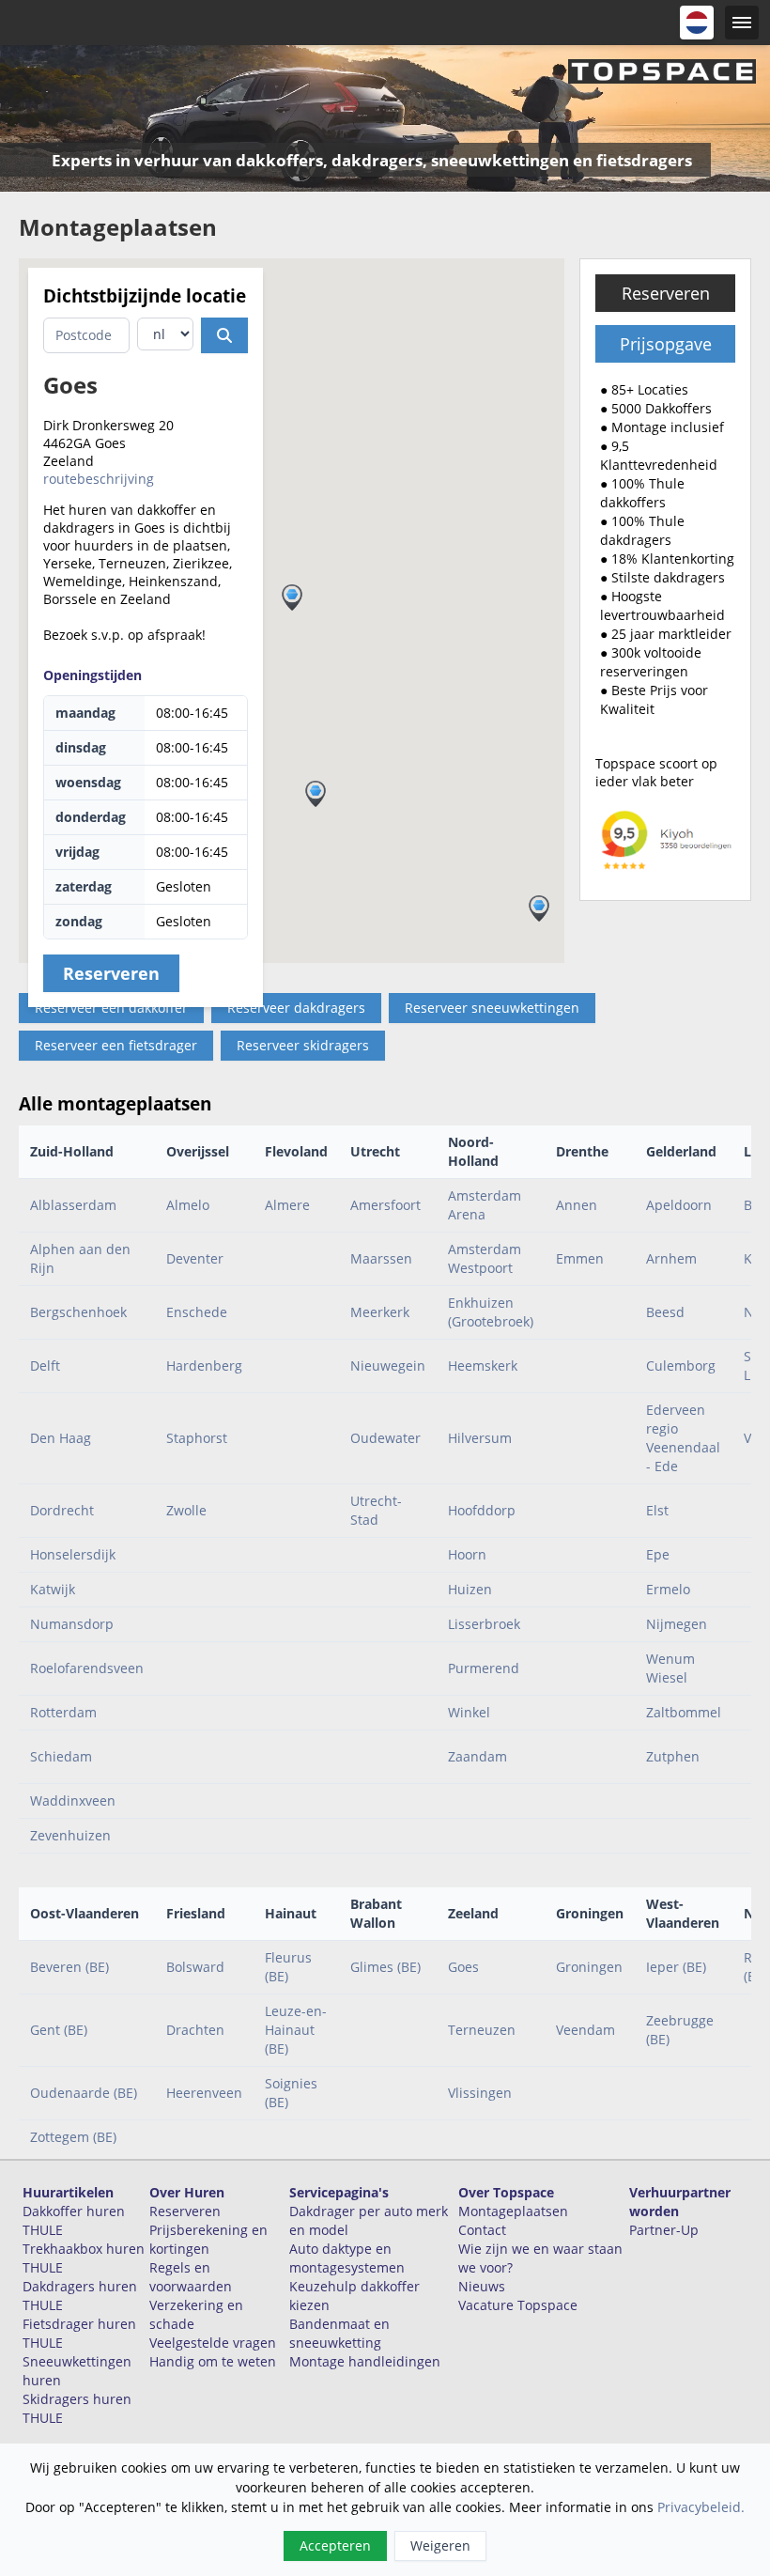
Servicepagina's (339, 2192)
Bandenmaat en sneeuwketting (339, 2333)
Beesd (665, 1312)
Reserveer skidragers (303, 1045)
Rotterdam (63, 1712)
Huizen (470, 1589)
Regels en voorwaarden (191, 2277)
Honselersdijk (73, 1554)
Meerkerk (380, 1312)
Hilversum (480, 1438)
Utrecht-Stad (376, 1510)
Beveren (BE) (69, 1967)
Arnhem (671, 1258)
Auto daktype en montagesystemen (347, 2258)
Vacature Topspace (518, 2305)
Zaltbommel (684, 1712)
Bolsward (195, 1967)
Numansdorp (72, 1624)
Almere (287, 1205)
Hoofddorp (482, 1510)
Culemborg (681, 1366)
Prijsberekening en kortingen (208, 2239)
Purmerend (484, 1668)
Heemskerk (483, 1366)
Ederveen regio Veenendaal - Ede (683, 1438)
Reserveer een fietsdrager (116, 1045)
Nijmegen (677, 1624)
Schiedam (61, 1756)
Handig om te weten (213, 2361)
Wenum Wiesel (670, 1668)
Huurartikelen (68, 2192)
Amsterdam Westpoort (485, 1258)
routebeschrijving (99, 479)
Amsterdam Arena (485, 1205)
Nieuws (482, 2286)
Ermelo (668, 1589)
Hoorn (467, 1554)
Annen (577, 1205)
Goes (463, 1967)
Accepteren (335, 2545)
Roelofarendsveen (87, 1668)
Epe (658, 1554)
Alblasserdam (73, 1205)
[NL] (697, 23)
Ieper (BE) (676, 1967)
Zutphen (673, 1756)
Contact (482, 2230)
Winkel (469, 1712)
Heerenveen (204, 2093)
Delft (45, 1366)
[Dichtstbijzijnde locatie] (224, 335)
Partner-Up (664, 2230)
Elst (657, 1510)
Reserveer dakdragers (296, 1008)
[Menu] (742, 23)
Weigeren (440, 2545)
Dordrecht (62, 1510)
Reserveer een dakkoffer (111, 1008)
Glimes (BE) (385, 1967)
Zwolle (186, 1510)
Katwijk (53, 1589)
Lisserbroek (484, 1624)
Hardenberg (204, 1366)
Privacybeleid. (701, 2507)
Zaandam (477, 1756)
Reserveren (666, 293)
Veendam (585, 2030)
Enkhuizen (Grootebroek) (491, 1312)
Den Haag (61, 1438)
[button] (539, 908)
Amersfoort (385, 1205)
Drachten (195, 2030)
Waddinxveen (73, 1800)
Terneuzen (482, 2030)
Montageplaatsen (513, 2211)
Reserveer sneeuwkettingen (492, 1008)
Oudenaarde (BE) (84, 2093)
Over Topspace (506, 2192)
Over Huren (187, 2192)
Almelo (188, 1205)
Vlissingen (480, 2093)
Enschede (197, 1312)
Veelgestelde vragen (213, 2343)
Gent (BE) (59, 2030)
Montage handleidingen (365, 2361)
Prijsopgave (666, 344)
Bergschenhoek (78, 1312)
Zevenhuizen (70, 1835)
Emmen (580, 1258)
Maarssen (381, 1258)
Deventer (195, 1258)
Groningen (589, 1967)
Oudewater (385, 1438)
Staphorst (197, 1438)
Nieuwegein (388, 1366)
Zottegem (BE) (73, 2137)
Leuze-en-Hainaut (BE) (296, 2030)
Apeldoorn (679, 1205)
